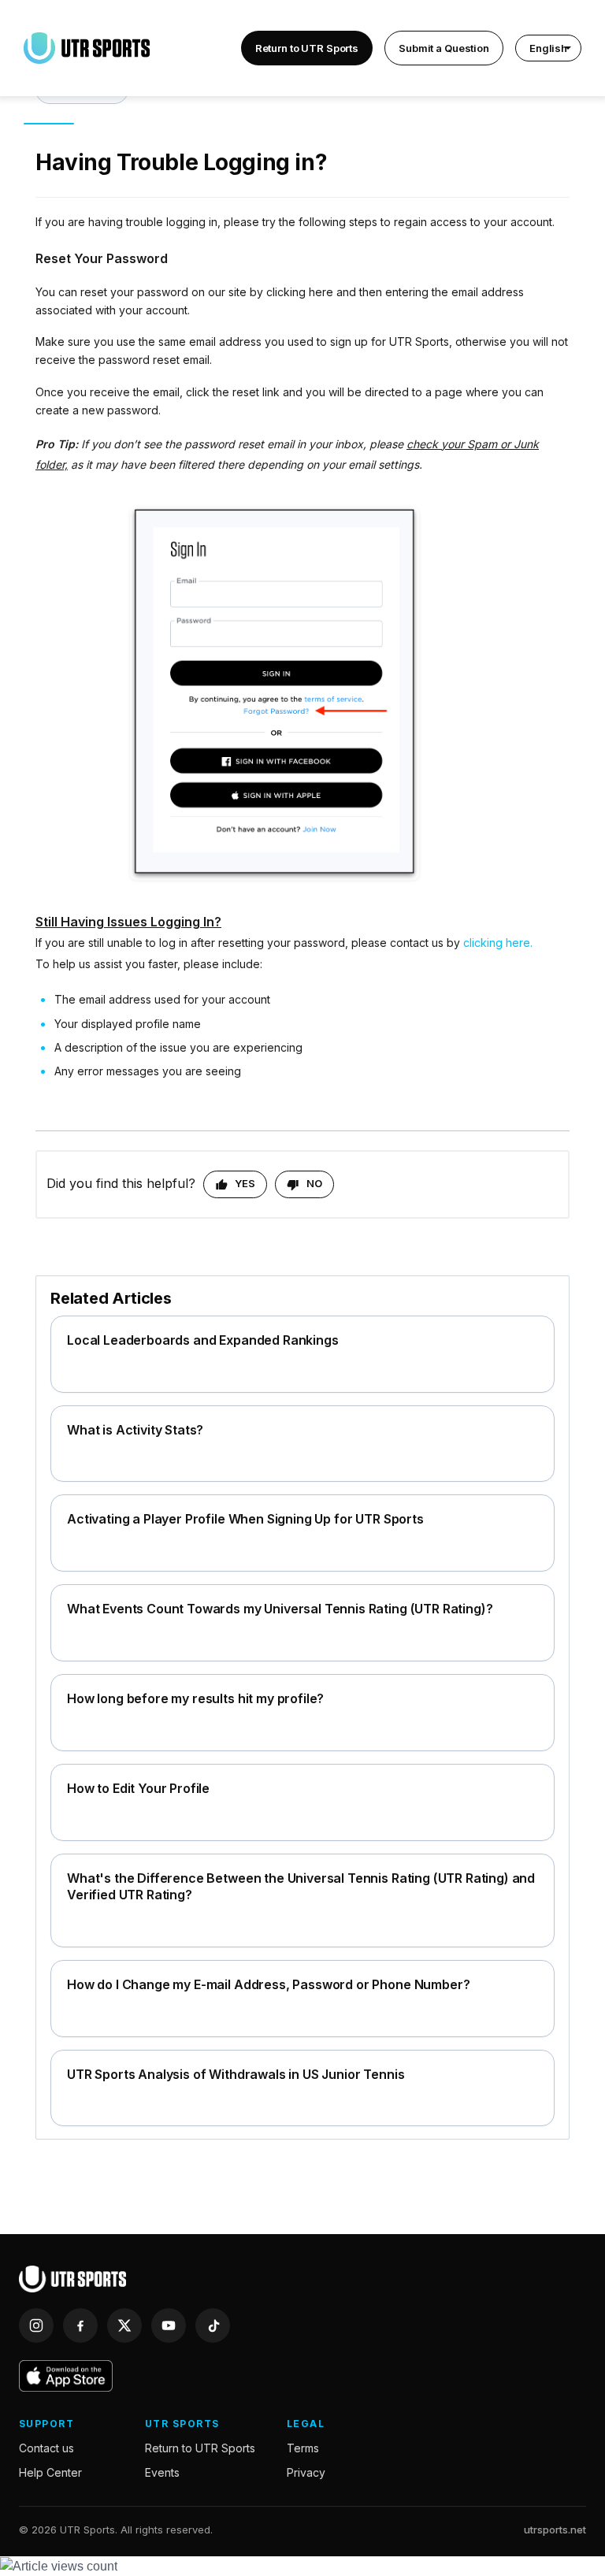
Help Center (50, 2472)
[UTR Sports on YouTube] (169, 2325)
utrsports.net (555, 2530)
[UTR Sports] (72, 2279)
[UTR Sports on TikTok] (213, 2325)
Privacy (306, 2472)
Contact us (46, 2448)
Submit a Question (444, 48)
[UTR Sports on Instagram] (36, 2325)
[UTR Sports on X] (124, 2325)
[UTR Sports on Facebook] (80, 2325)
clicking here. (498, 943)
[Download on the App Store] (66, 2376)
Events (162, 2472)
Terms (303, 2448)
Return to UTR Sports (307, 48)
